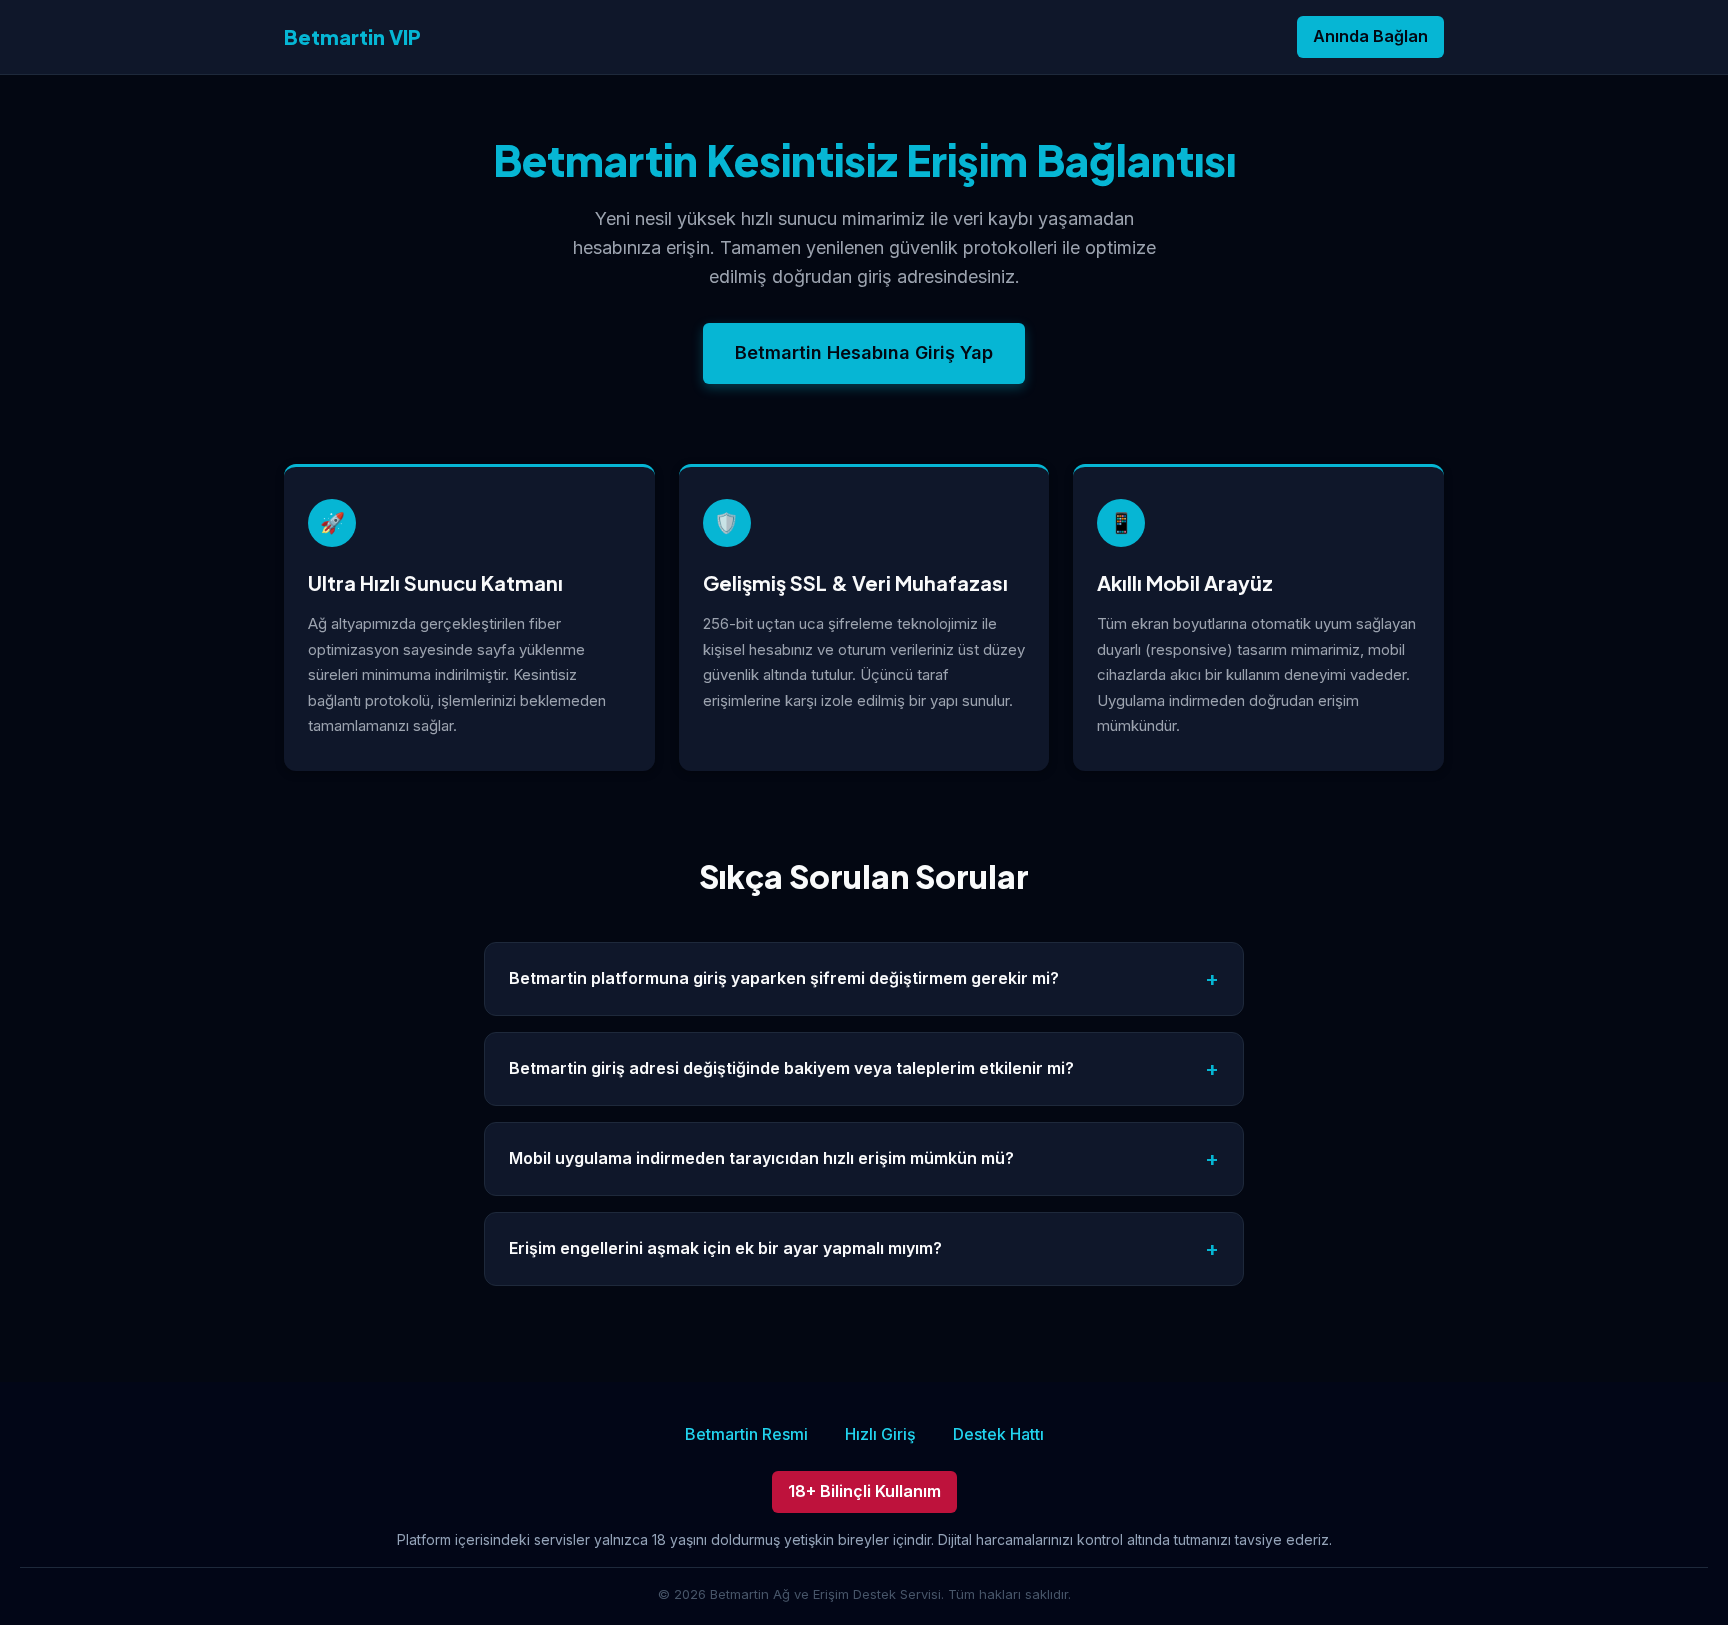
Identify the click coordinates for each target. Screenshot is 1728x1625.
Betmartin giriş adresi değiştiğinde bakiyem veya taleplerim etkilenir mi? (791, 1068)
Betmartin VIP (352, 36)
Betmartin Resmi (746, 1434)
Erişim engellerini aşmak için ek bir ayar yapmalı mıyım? (725, 1248)
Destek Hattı (998, 1434)
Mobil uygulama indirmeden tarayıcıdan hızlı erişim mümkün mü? (761, 1158)
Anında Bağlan (1370, 36)
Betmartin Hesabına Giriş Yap (864, 352)
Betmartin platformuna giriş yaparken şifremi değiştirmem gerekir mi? (784, 978)
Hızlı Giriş (880, 1434)
